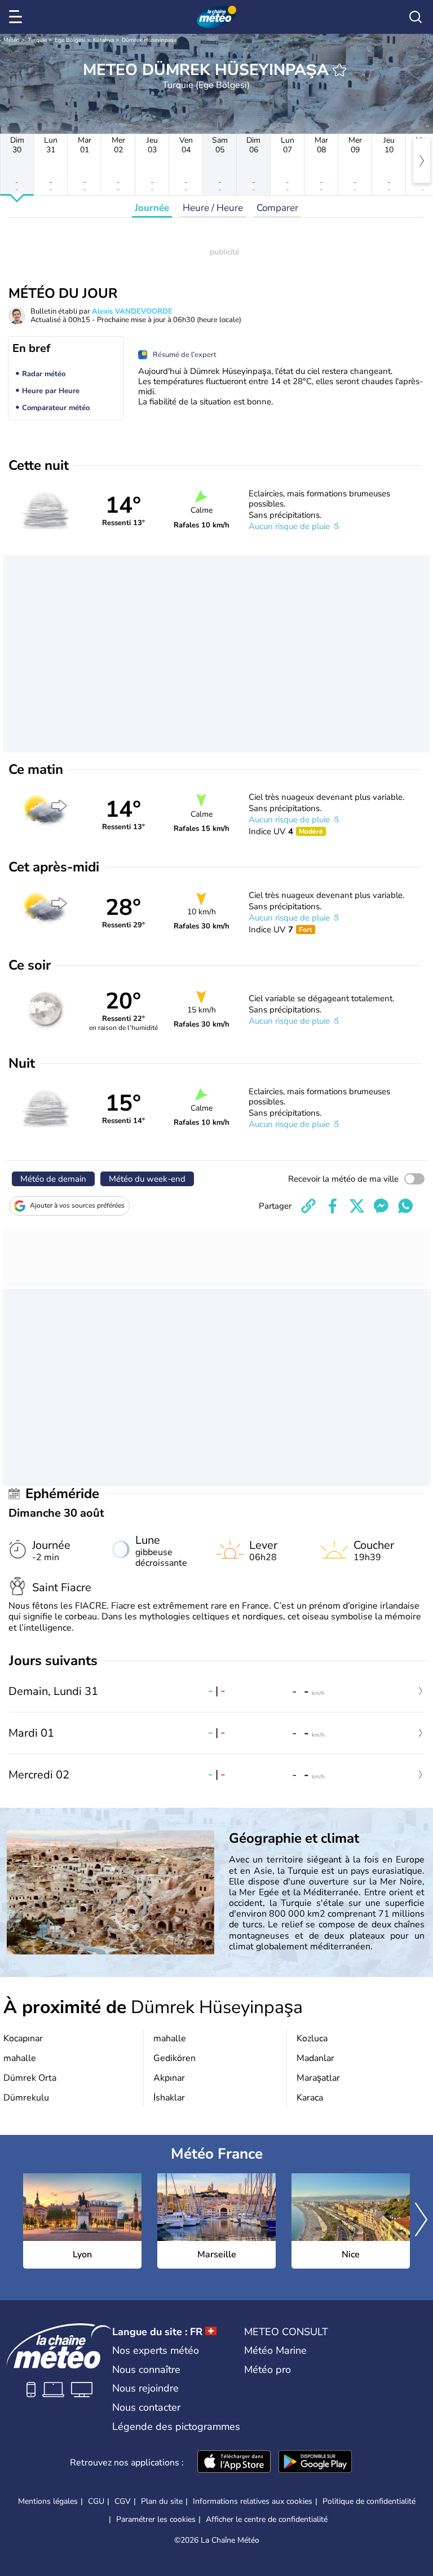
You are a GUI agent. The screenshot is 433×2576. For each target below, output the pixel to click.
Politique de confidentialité (369, 2501)
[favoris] (339, 70)
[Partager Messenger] (381, 1206)
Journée (152, 208)
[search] (416, 17)
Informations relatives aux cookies (253, 2501)
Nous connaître (146, 2370)
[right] (422, 161)
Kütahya (103, 40)
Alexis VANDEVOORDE (132, 311)
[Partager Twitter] (357, 1206)
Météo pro (268, 2370)
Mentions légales (48, 2501)
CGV (123, 2501)
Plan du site (162, 2501)
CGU (96, 2501)
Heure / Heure (213, 208)
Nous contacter (146, 2407)
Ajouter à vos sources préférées (77, 1205)
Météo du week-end (147, 1179)
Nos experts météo (156, 2350)
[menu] (17, 17)
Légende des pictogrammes (176, 2427)
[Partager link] (308, 1206)
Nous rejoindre (145, 2388)
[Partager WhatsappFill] (405, 1206)
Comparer (277, 208)
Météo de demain (53, 1179)
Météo (12, 40)
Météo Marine (275, 2350)
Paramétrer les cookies (156, 2520)
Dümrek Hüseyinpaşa (149, 40)
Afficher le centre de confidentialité (267, 2520)
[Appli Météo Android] (315, 2463)
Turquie (37, 40)
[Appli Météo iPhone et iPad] (234, 2463)
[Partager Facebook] (333, 1206)
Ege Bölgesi (70, 40)
